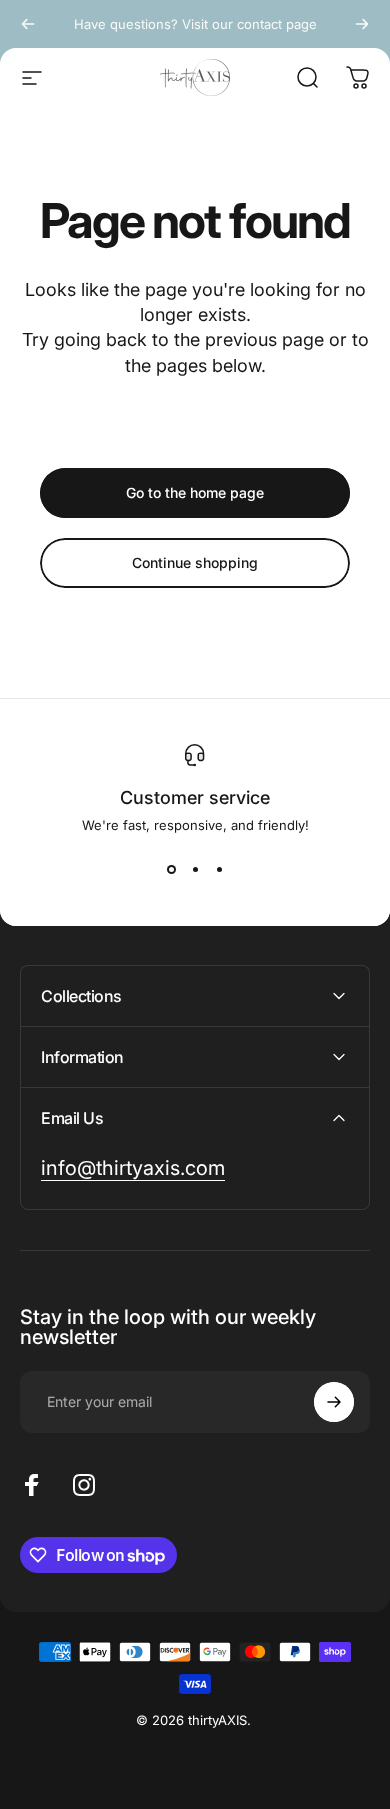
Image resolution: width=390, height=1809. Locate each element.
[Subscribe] (334, 1402)
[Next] (362, 24)
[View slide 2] (195, 869)
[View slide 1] (171, 869)
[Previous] (28, 24)
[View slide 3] (219, 869)
